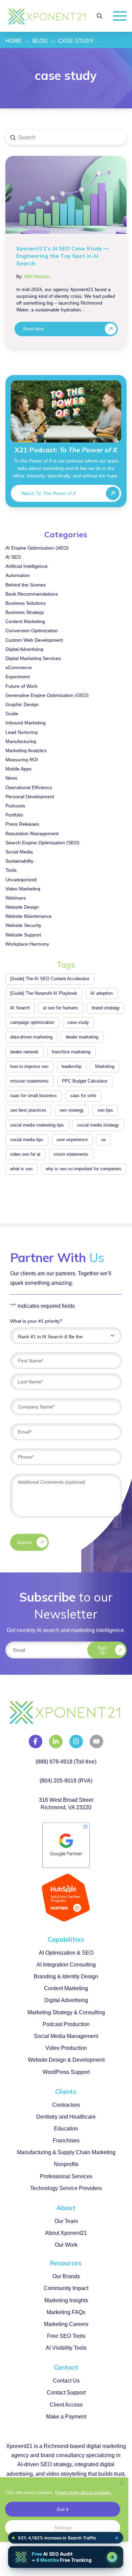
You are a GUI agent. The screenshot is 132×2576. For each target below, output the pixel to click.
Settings (63, 2528)
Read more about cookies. (83, 2492)
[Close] (122, 2483)
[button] (100, 16)
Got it (63, 2509)
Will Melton (37, 277)
